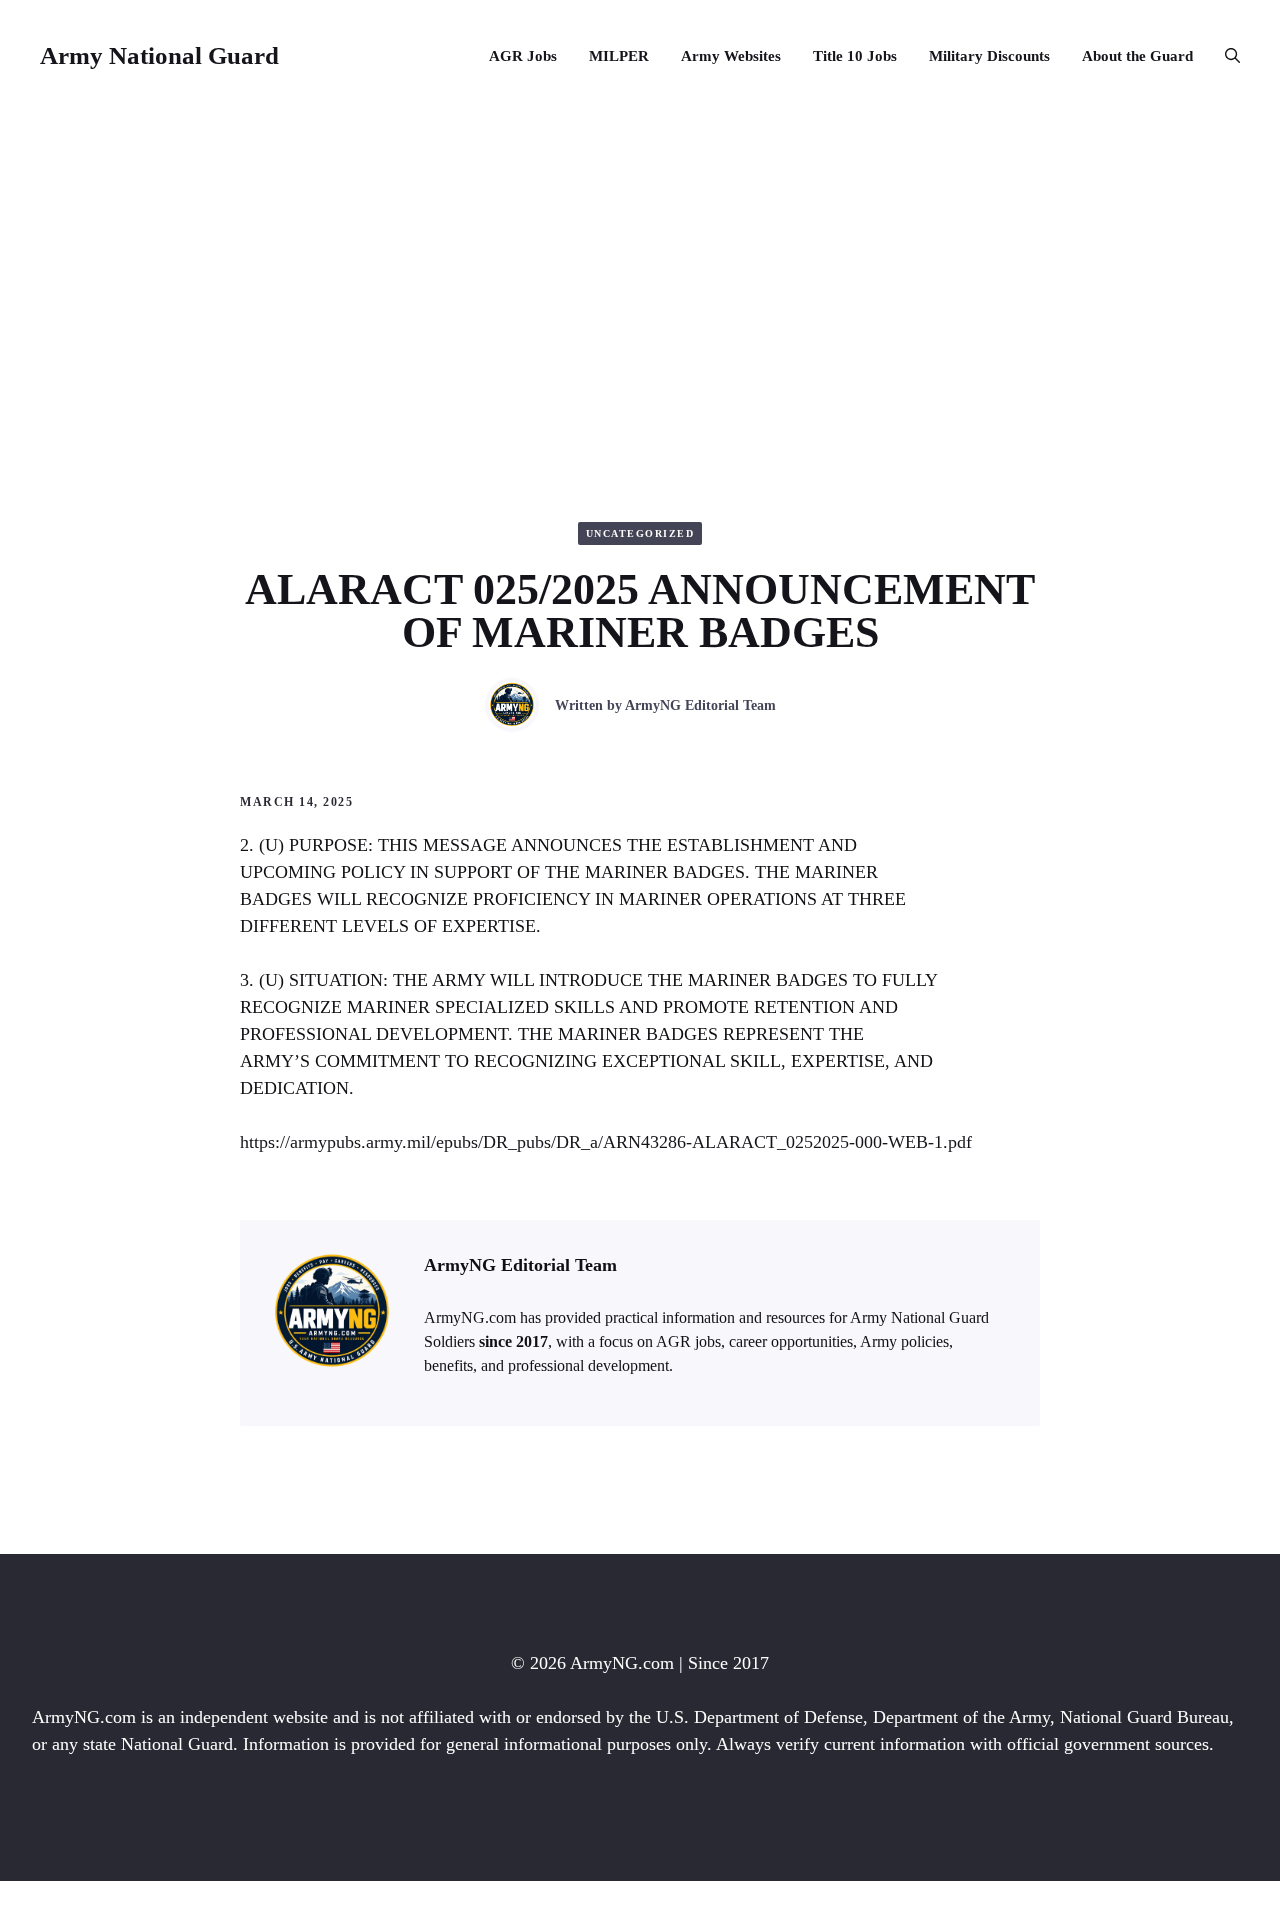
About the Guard (1137, 56)
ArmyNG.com (622, 1663)
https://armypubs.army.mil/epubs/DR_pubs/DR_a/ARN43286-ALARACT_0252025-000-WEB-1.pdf (606, 1142)
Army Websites (731, 56)
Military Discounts (989, 56)
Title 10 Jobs (855, 56)
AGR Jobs (523, 56)
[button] (1224, 56)
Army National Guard (159, 55)
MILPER (619, 56)
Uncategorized (640, 533)
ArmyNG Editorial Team (700, 705)
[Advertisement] (640, 262)
